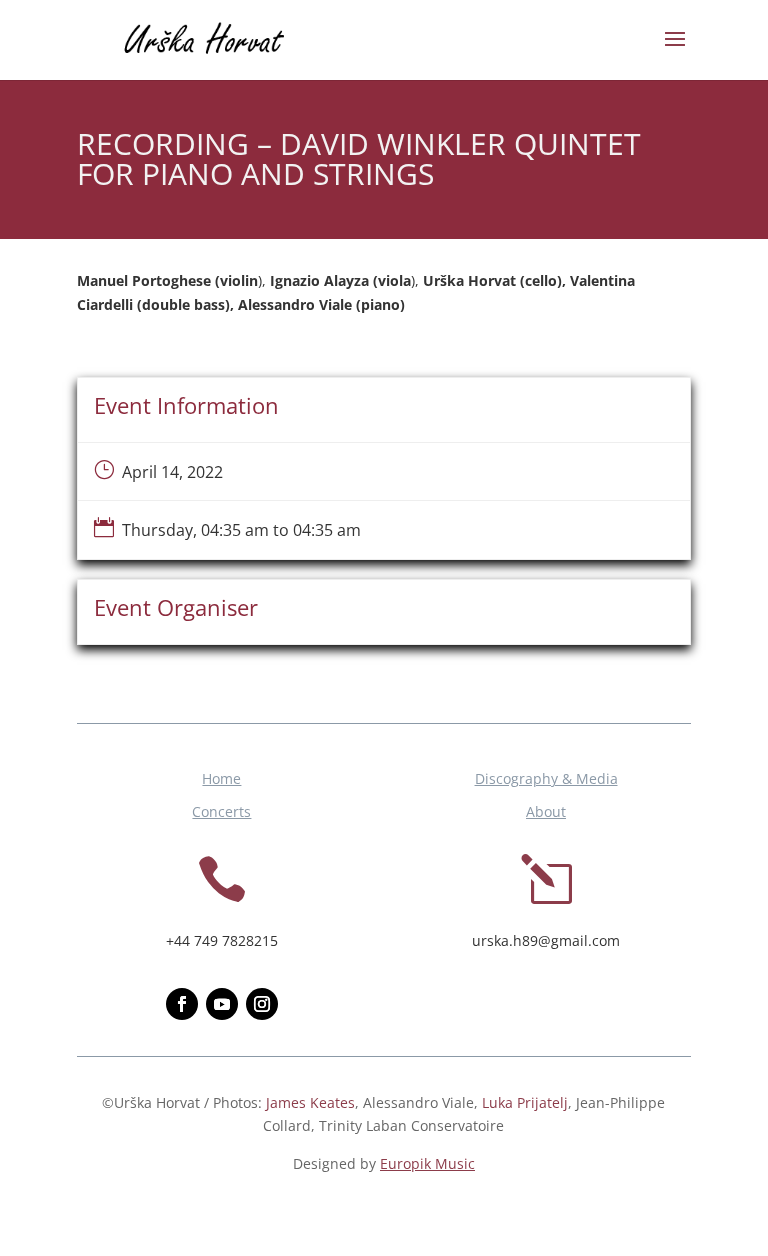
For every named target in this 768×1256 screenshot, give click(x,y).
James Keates (310, 1102)
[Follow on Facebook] (182, 1004)
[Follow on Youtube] (222, 1004)
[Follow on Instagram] (262, 1004)
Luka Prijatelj (525, 1102)
